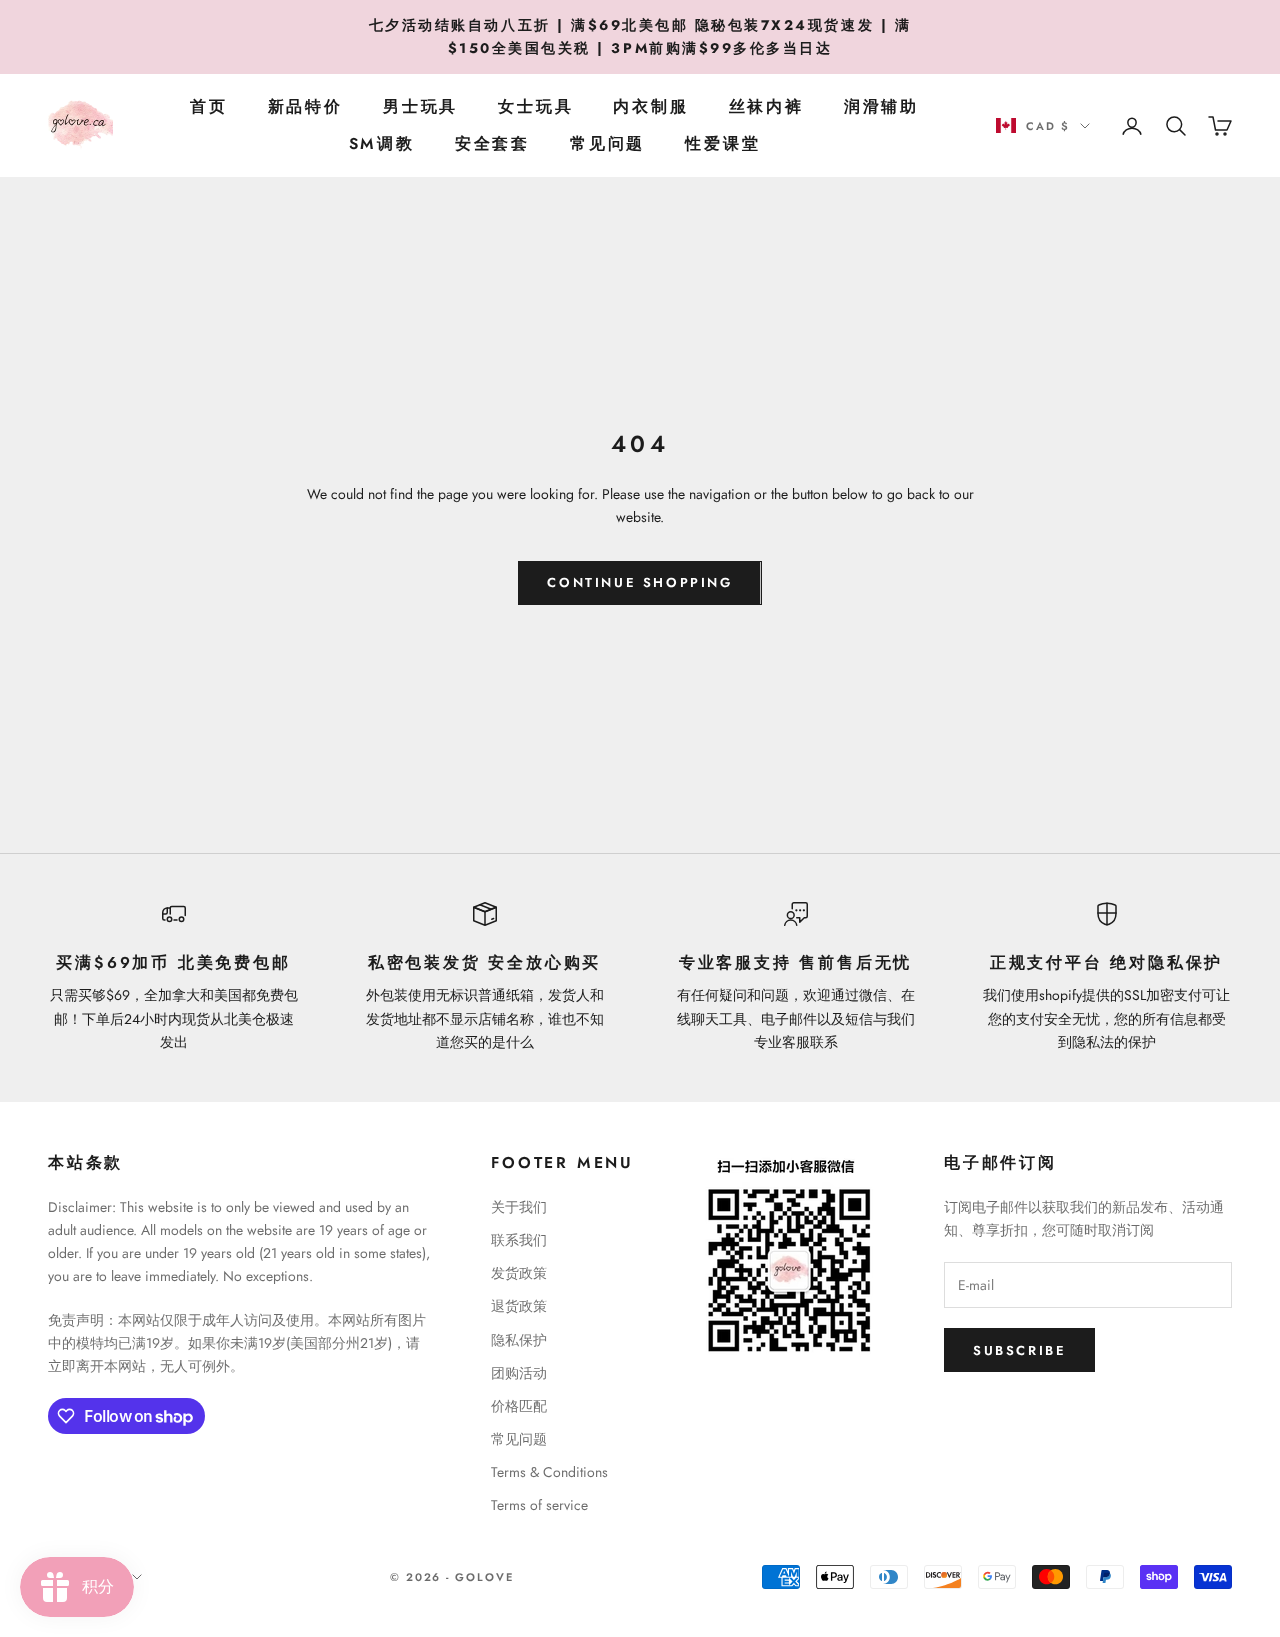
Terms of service (539, 1505)
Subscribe (1019, 1350)
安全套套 (492, 143)
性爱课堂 (722, 143)
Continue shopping (639, 582)
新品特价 (305, 106)
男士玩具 (420, 106)
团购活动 (519, 1373)
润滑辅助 (881, 106)
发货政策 (519, 1273)
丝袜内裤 (766, 106)
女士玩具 (535, 106)
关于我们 (519, 1207)
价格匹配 (519, 1406)
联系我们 (519, 1240)
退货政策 (519, 1306)
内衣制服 (650, 106)
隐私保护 (519, 1340)
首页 (209, 106)
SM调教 (382, 143)
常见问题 (607, 143)
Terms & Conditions (549, 1472)
